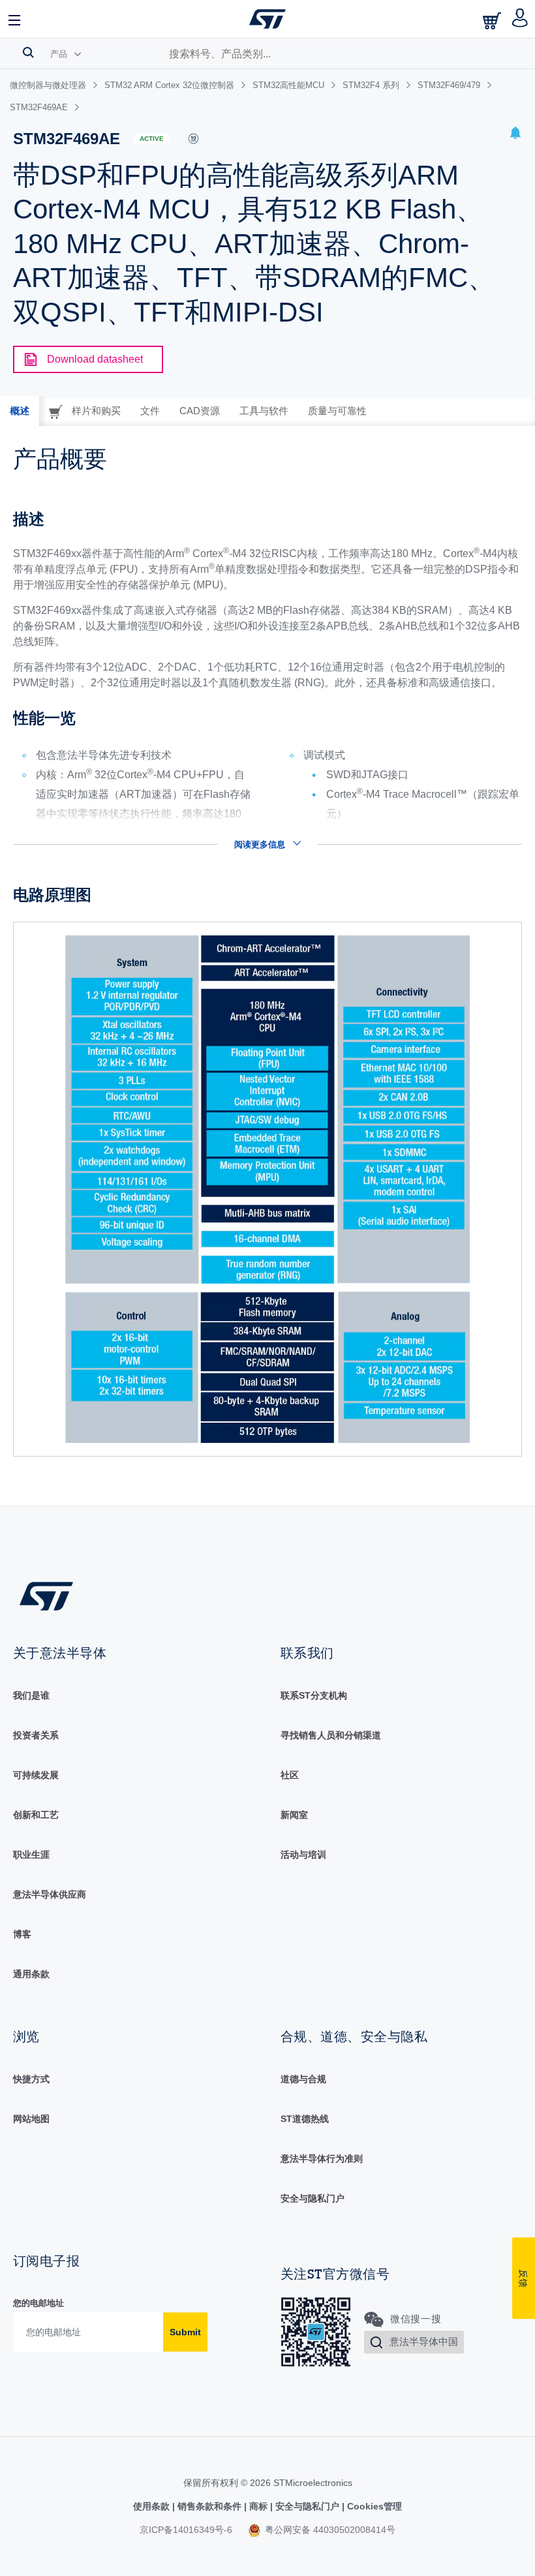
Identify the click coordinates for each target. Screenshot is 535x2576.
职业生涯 (31, 1855)
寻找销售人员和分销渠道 (331, 1735)
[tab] (20, 411)
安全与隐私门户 (313, 2198)
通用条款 (31, 1974)
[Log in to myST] (520, 19)
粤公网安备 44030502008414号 (329, 2530)
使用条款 (153, 2506)
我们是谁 (31, 1695)
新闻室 (294, 1815)
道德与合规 (303, 2079)
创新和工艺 (36, 1815)
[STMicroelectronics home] (267, 19)
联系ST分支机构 (314, 1695)
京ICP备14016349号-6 (186, 2530)
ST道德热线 (305, 2119)
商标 (258, 2506)
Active (152, 139)
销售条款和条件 (209, 2506)
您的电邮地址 (38, 2303)
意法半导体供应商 (50, 1894)
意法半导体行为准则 (322, 2159)
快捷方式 (31, 2079)
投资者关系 (36, 1735)
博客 (22, 1934)
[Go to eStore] (493, 21)
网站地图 (31, 2119)
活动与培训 (303, 1855)
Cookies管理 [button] (373, 2506)
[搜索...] (28, 52)
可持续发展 (36, 1775)
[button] (15, 19)
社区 (290, 1775)
